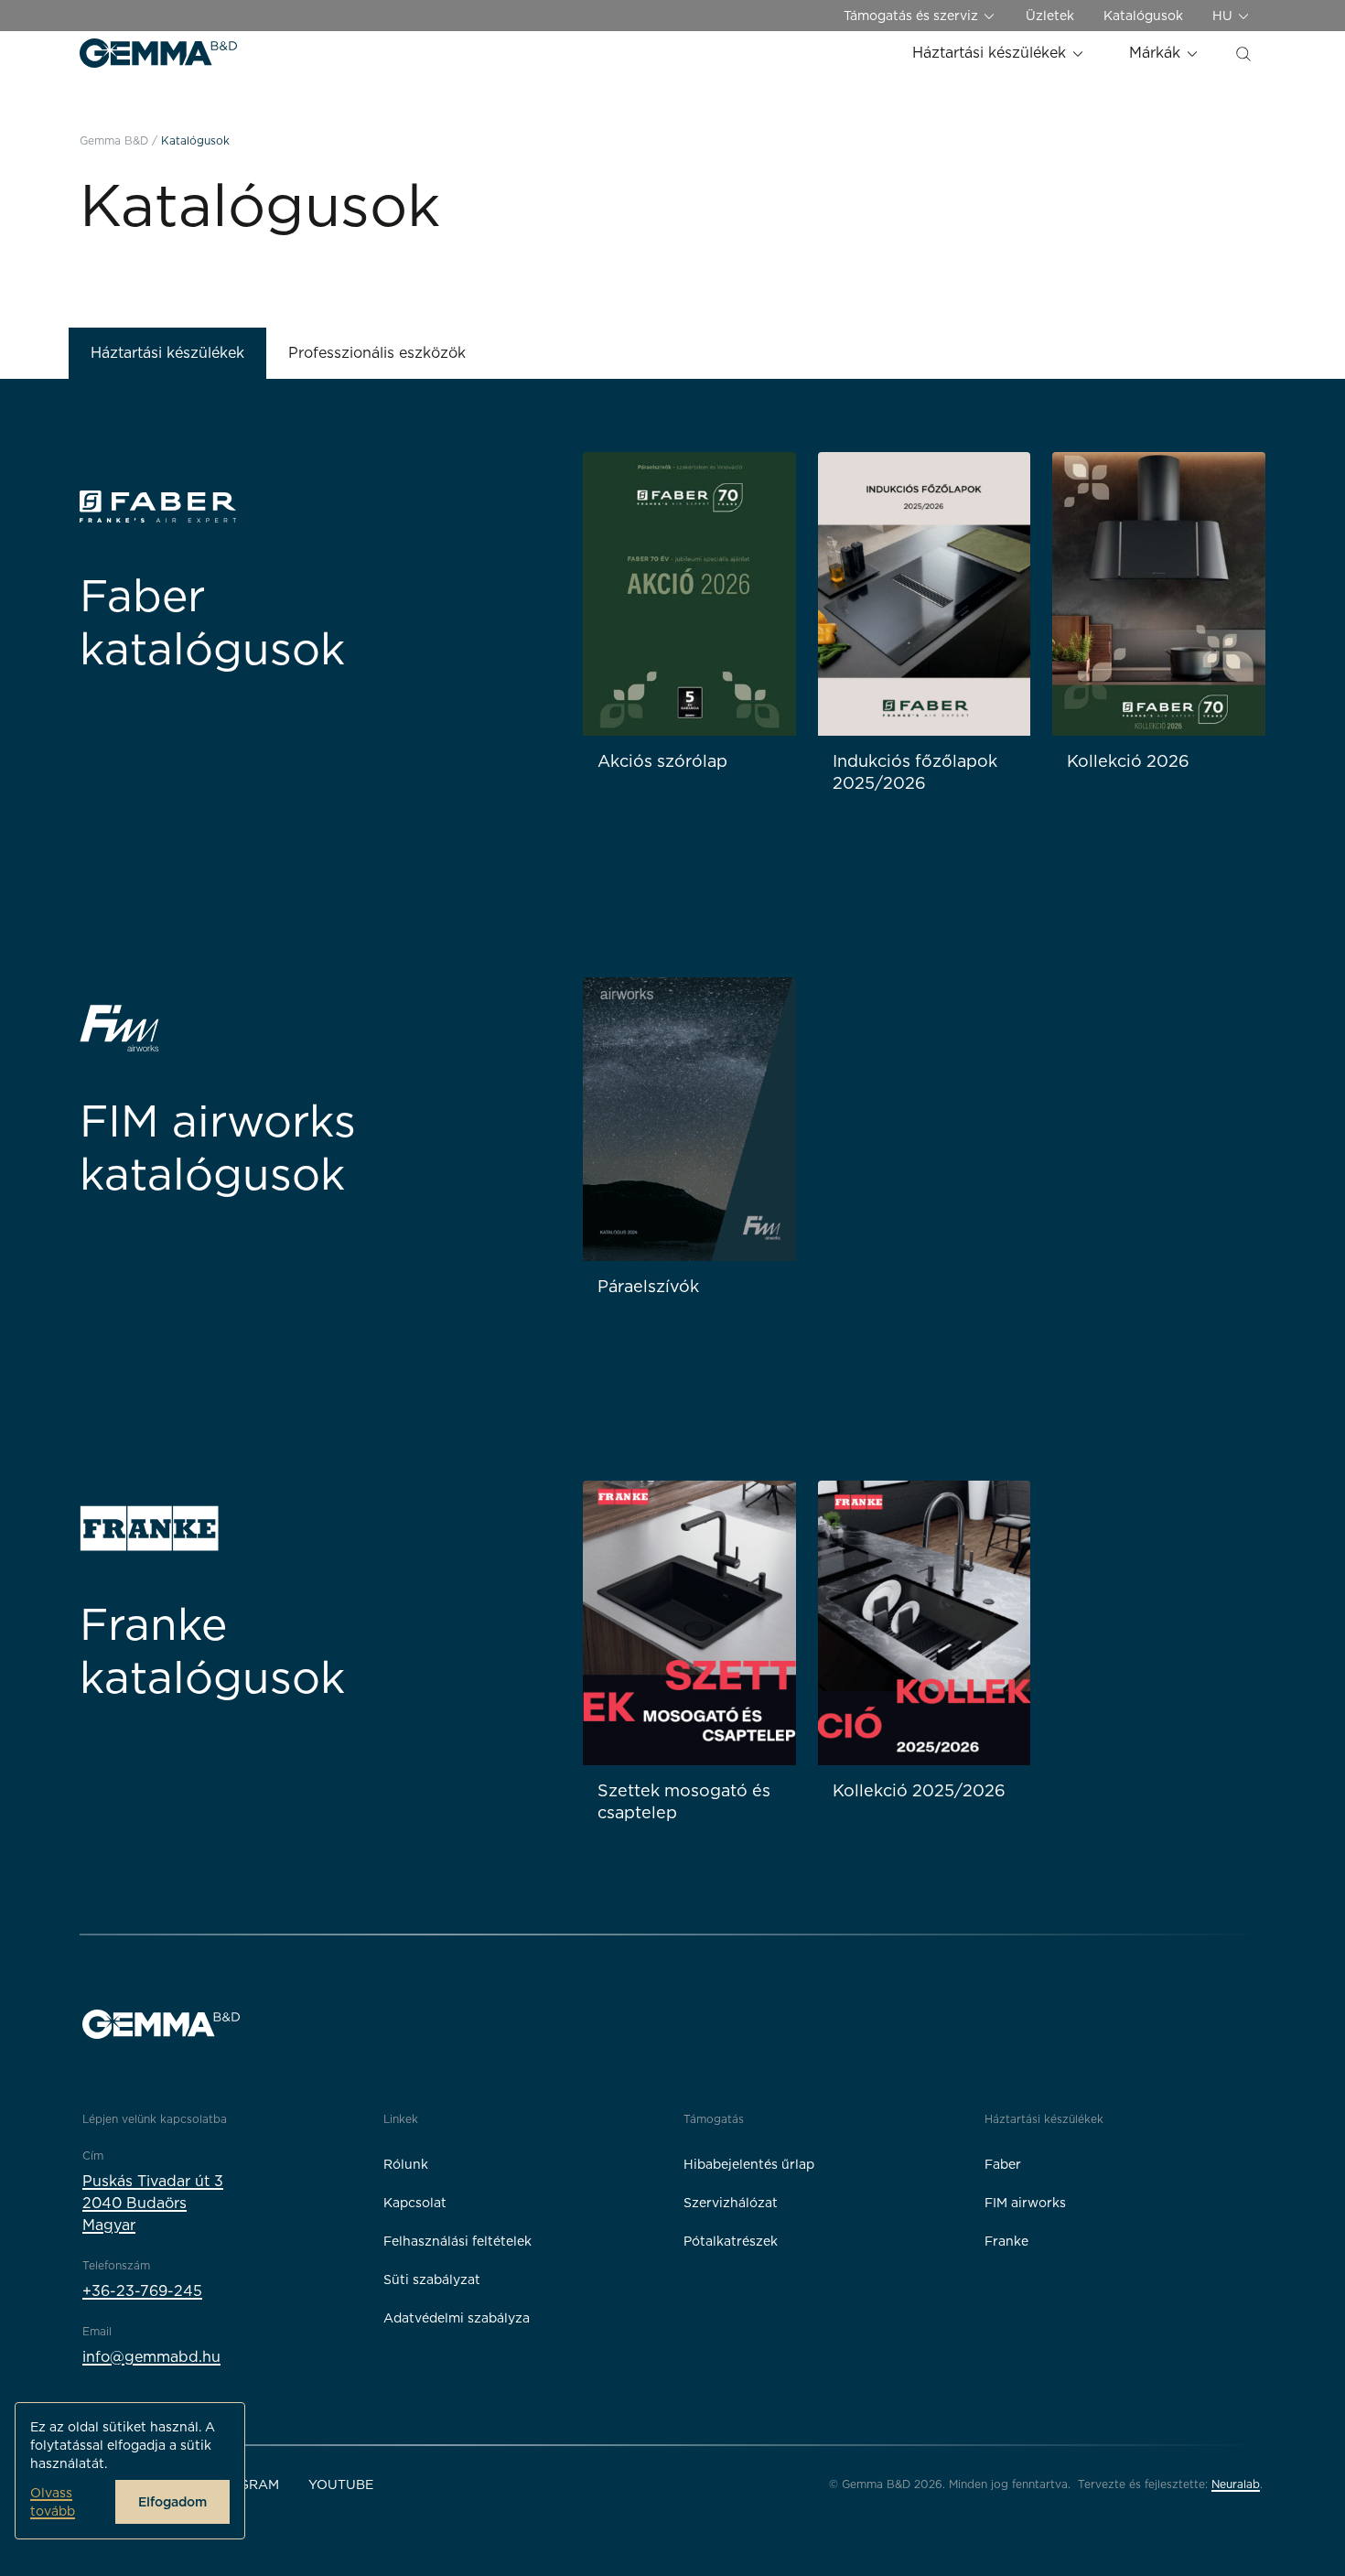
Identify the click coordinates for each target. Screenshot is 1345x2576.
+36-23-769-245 (142, 2291)
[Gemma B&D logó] (158, 53)
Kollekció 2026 (1128, 761)
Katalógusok (1143, 16)
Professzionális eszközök (377, 353)
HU (1224, 16)
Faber (1003, 2164)
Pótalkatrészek (731, 2241)
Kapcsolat (415, 2203)
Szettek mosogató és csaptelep (684, 1801)
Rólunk (406, 2164)
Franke (1006, 2241)
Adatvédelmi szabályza (457, 2318)
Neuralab (1236, 2484)
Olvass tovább (53, 2502)
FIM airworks (1025, 2203)
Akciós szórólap (662, 761)
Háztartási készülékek (991, 53)
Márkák (1157, 53)
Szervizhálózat (731, 2203)
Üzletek (1050, 16)
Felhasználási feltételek (457, 2241)
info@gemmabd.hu (151, 2357)
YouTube (341, 2484)
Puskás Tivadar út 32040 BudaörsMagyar (153, 2203)
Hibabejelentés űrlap (749, 2164)
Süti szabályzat (432, 2280)
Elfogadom (172, 2502)
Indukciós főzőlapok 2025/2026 (915, 772)
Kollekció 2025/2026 (919, 1790)
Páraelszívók (648, 1286)
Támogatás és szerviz (913, 16)
